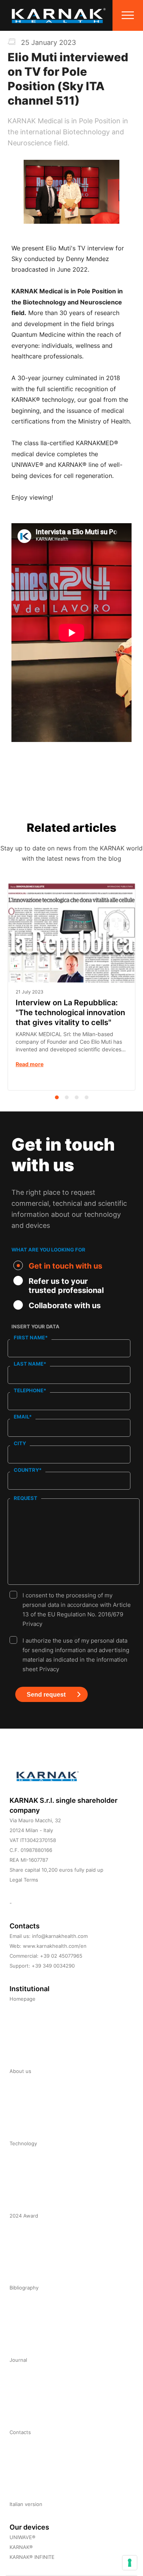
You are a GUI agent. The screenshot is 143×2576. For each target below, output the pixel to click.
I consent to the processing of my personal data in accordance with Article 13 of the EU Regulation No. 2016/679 (77, 1596)
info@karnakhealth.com (60, 1936)
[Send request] (24, 1718)
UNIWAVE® (22, 2537)
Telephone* (30, 1390)
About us (20, 2071)
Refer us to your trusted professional (66, 1286)
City (20, 1443)
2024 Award (24, 2216)
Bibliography (24, 2288)
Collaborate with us (65, 1306)
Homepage (22, 1999)
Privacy (32, 1624)
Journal (18, 2360)
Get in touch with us (65, 1266)
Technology (23, 2143)
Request (26, 1498)
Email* (23, 1417)
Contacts (20, 2432)
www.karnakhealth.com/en (55, 1946)
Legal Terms (24, 1880)
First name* (31, 1337)
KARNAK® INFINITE (32, 2557)
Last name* (30, 1364)
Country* (28, 1470)
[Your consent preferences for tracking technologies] (130, 2563)
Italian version (26, 2504)
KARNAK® (21, 2547)
